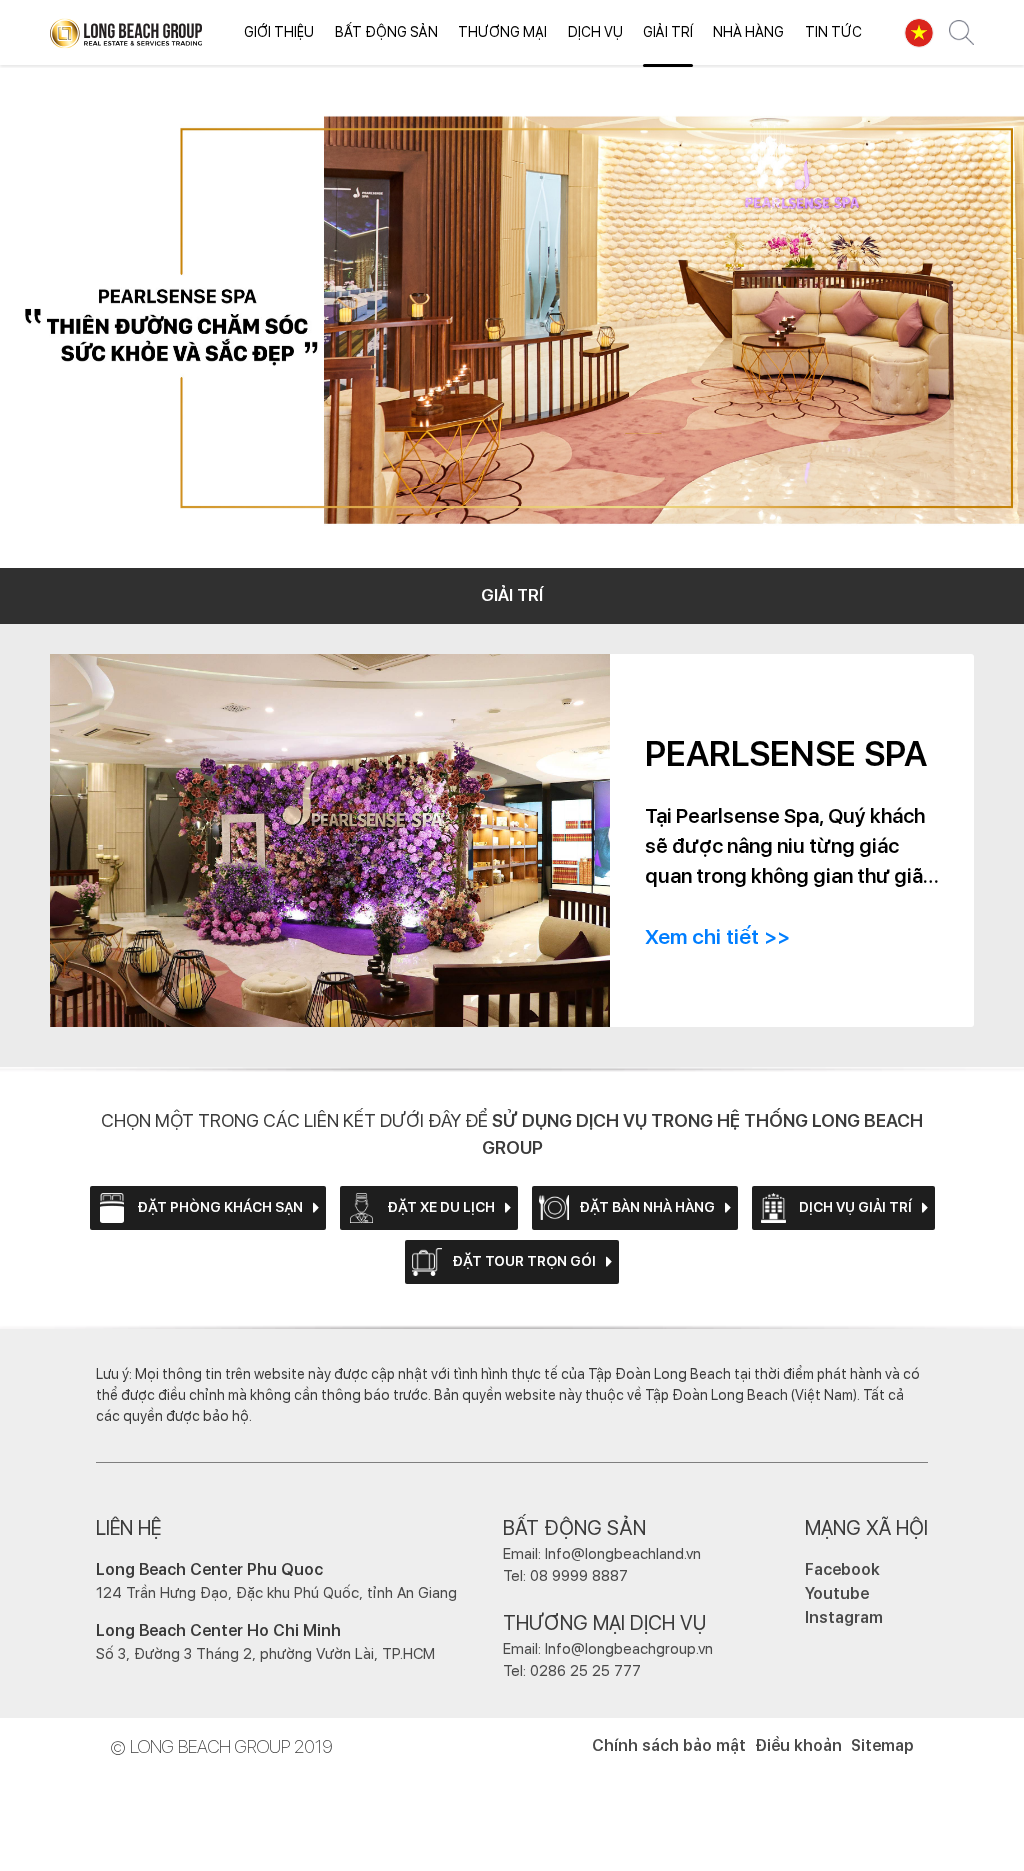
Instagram (844, 1617)
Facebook (842, 1569)
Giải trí (668, 32)
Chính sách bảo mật (669, 1745)
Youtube (837, 1593)
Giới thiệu (279, 32)
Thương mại (502, 32)
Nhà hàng (748, 32)
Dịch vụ (595, 32)
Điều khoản (798, 1745)
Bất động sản (386, 32)
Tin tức (833, 32)
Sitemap (882, 1745)
